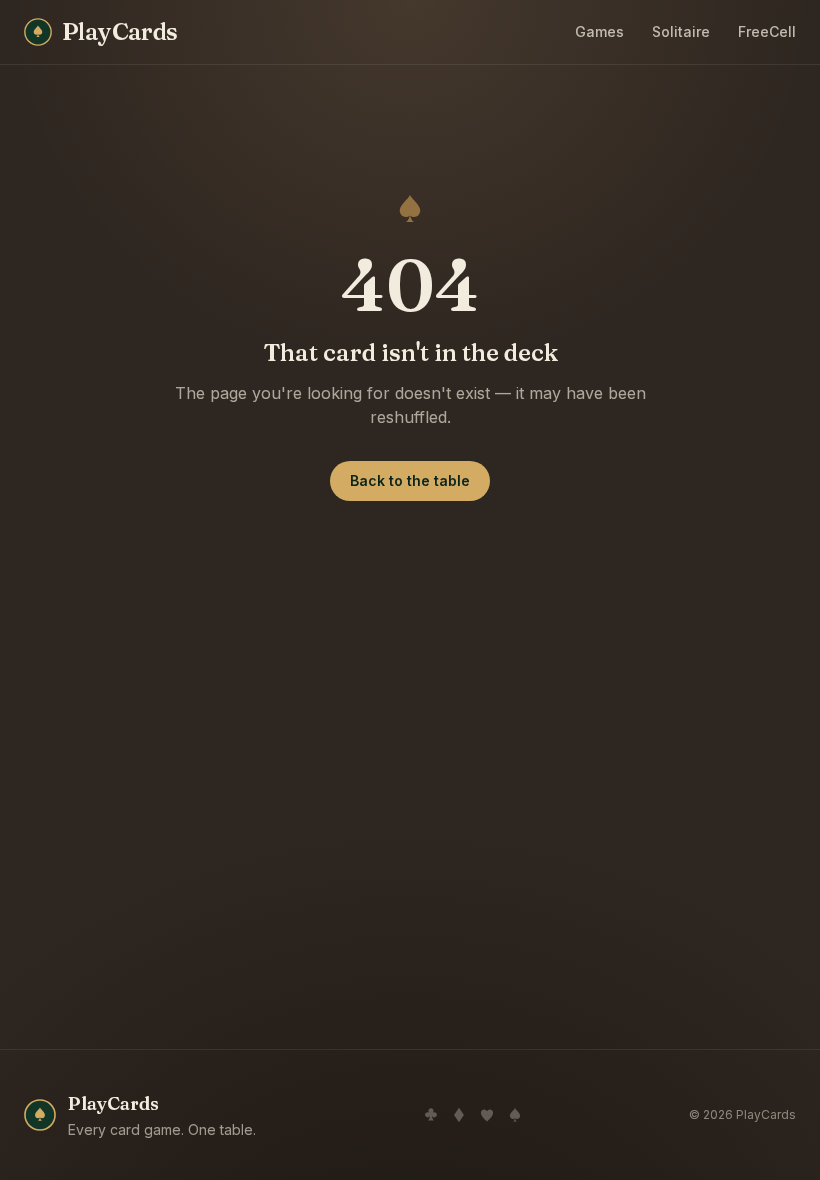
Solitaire (681, 31)
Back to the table (410, 480)
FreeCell (767, 31)
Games (599, 31)
